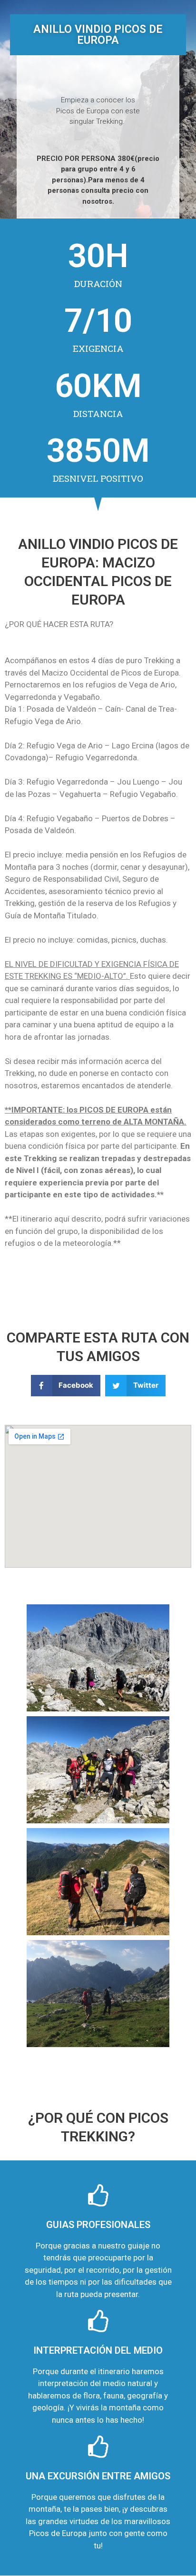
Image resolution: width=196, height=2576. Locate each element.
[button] (66, 1386)
